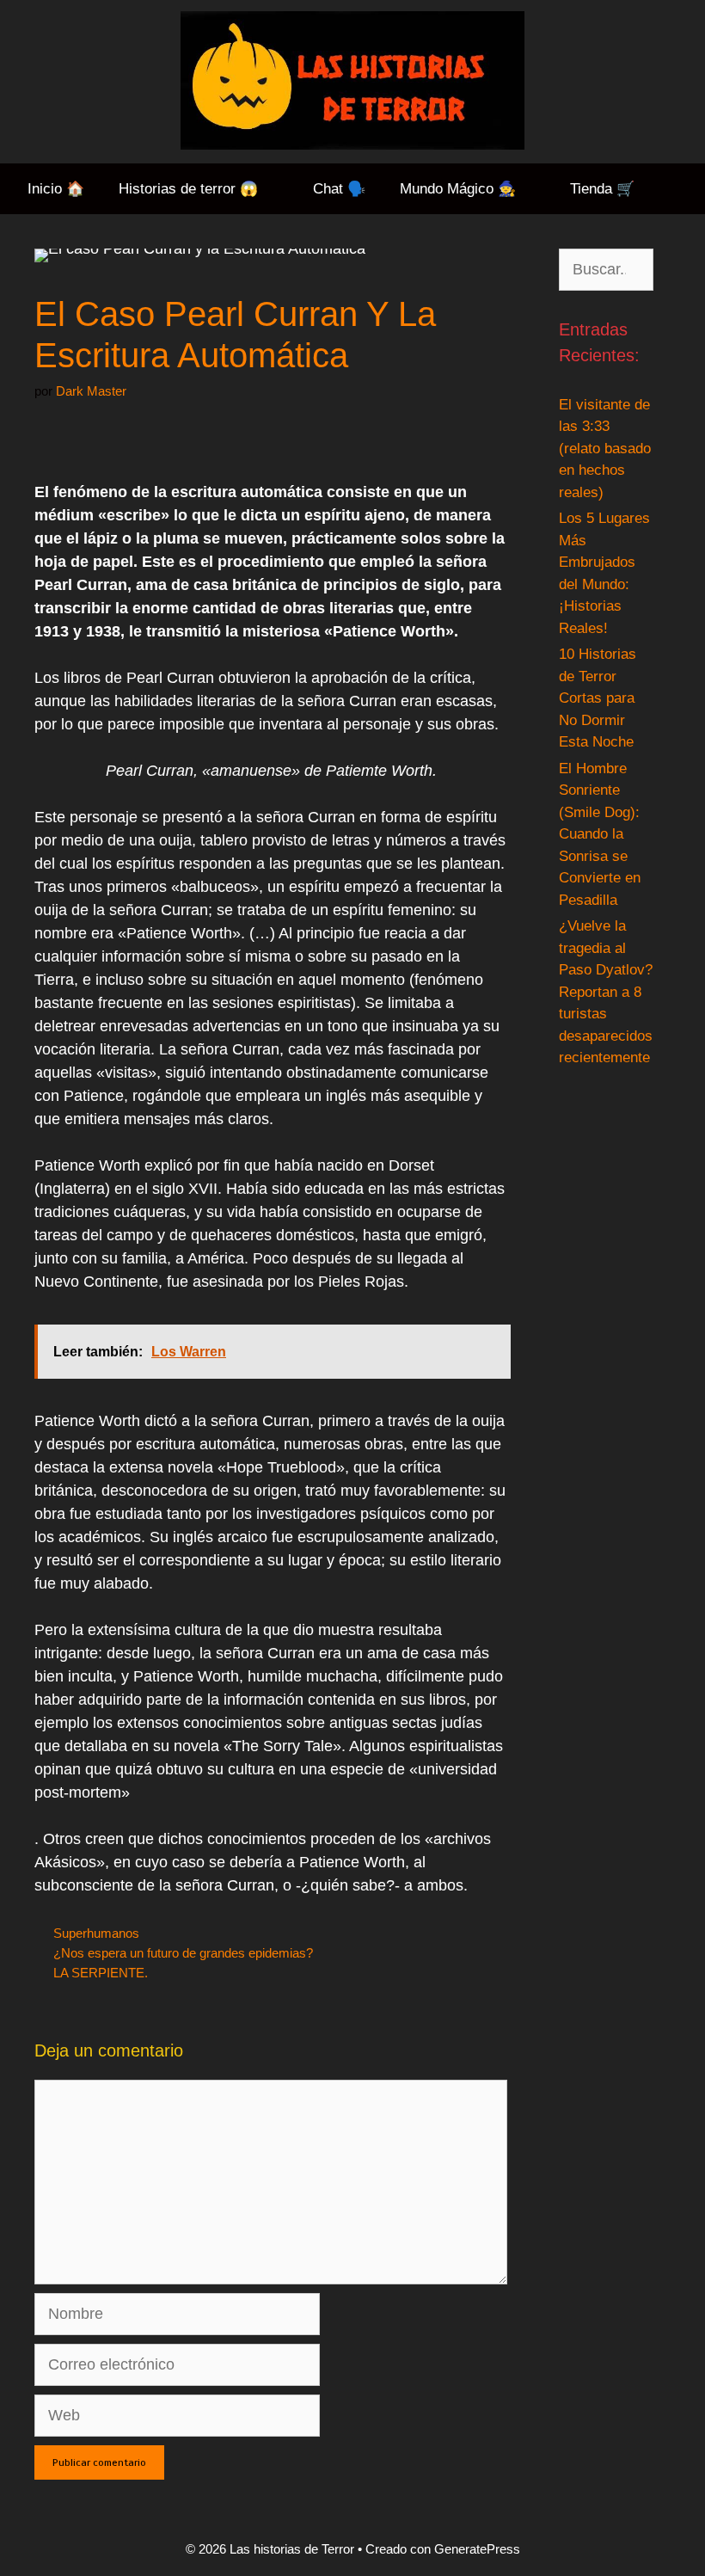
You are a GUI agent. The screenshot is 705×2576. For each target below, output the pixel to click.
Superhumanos (96, 1933)
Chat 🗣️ (339, 189)
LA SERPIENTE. (101, 1973)
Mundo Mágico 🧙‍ (458, 189)
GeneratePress (477, 2549)
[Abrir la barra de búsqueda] (678, 189)
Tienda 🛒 (602, 189)
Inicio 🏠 (56, 189)
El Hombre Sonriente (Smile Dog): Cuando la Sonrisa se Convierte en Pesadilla (600, 834)
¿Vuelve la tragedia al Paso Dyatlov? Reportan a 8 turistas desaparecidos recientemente (606, 992)
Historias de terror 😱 (188, 189)
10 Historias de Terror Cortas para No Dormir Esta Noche (598, 698)
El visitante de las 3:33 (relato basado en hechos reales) (605, 449)
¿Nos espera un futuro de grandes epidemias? (183, 1953)
